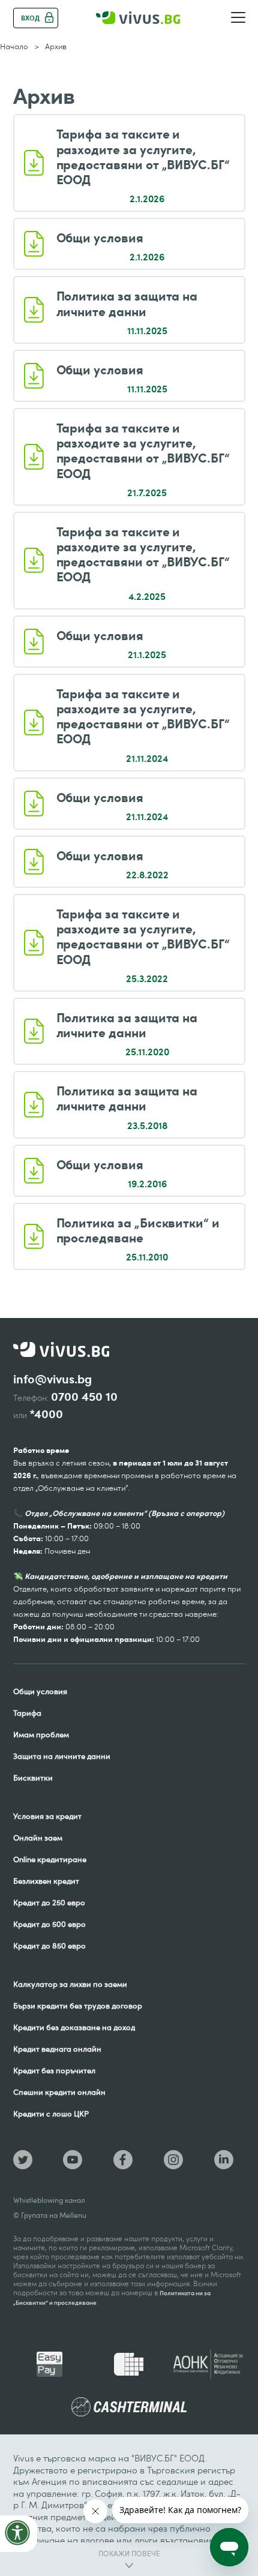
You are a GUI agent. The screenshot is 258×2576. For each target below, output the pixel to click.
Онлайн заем (38, 1838)
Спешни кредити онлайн (59, 2092)
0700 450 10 (84, 1397)
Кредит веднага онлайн (57, 2049)
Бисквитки (33, 1778)
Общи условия (40, 1691)
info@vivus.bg (52, 1379)
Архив (56, 46)
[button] (238, 18)
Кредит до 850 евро (49, 1945)
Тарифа (27, 1713)
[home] (138, 18)
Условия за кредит (47, 1816)
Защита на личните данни (62, 1756)
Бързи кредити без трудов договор (78, 2005)
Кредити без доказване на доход (74, 2027)
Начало (14, 46)
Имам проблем (41, 1734)
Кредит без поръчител (54, 2070)
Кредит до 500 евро (49, 1924)
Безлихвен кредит (46, 1881)
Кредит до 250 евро (49, 1902)
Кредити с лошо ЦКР (51, 2113)
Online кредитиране (50, 1859)
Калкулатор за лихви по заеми (70, 1984)
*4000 (46, 1414)
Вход (30, 18)
